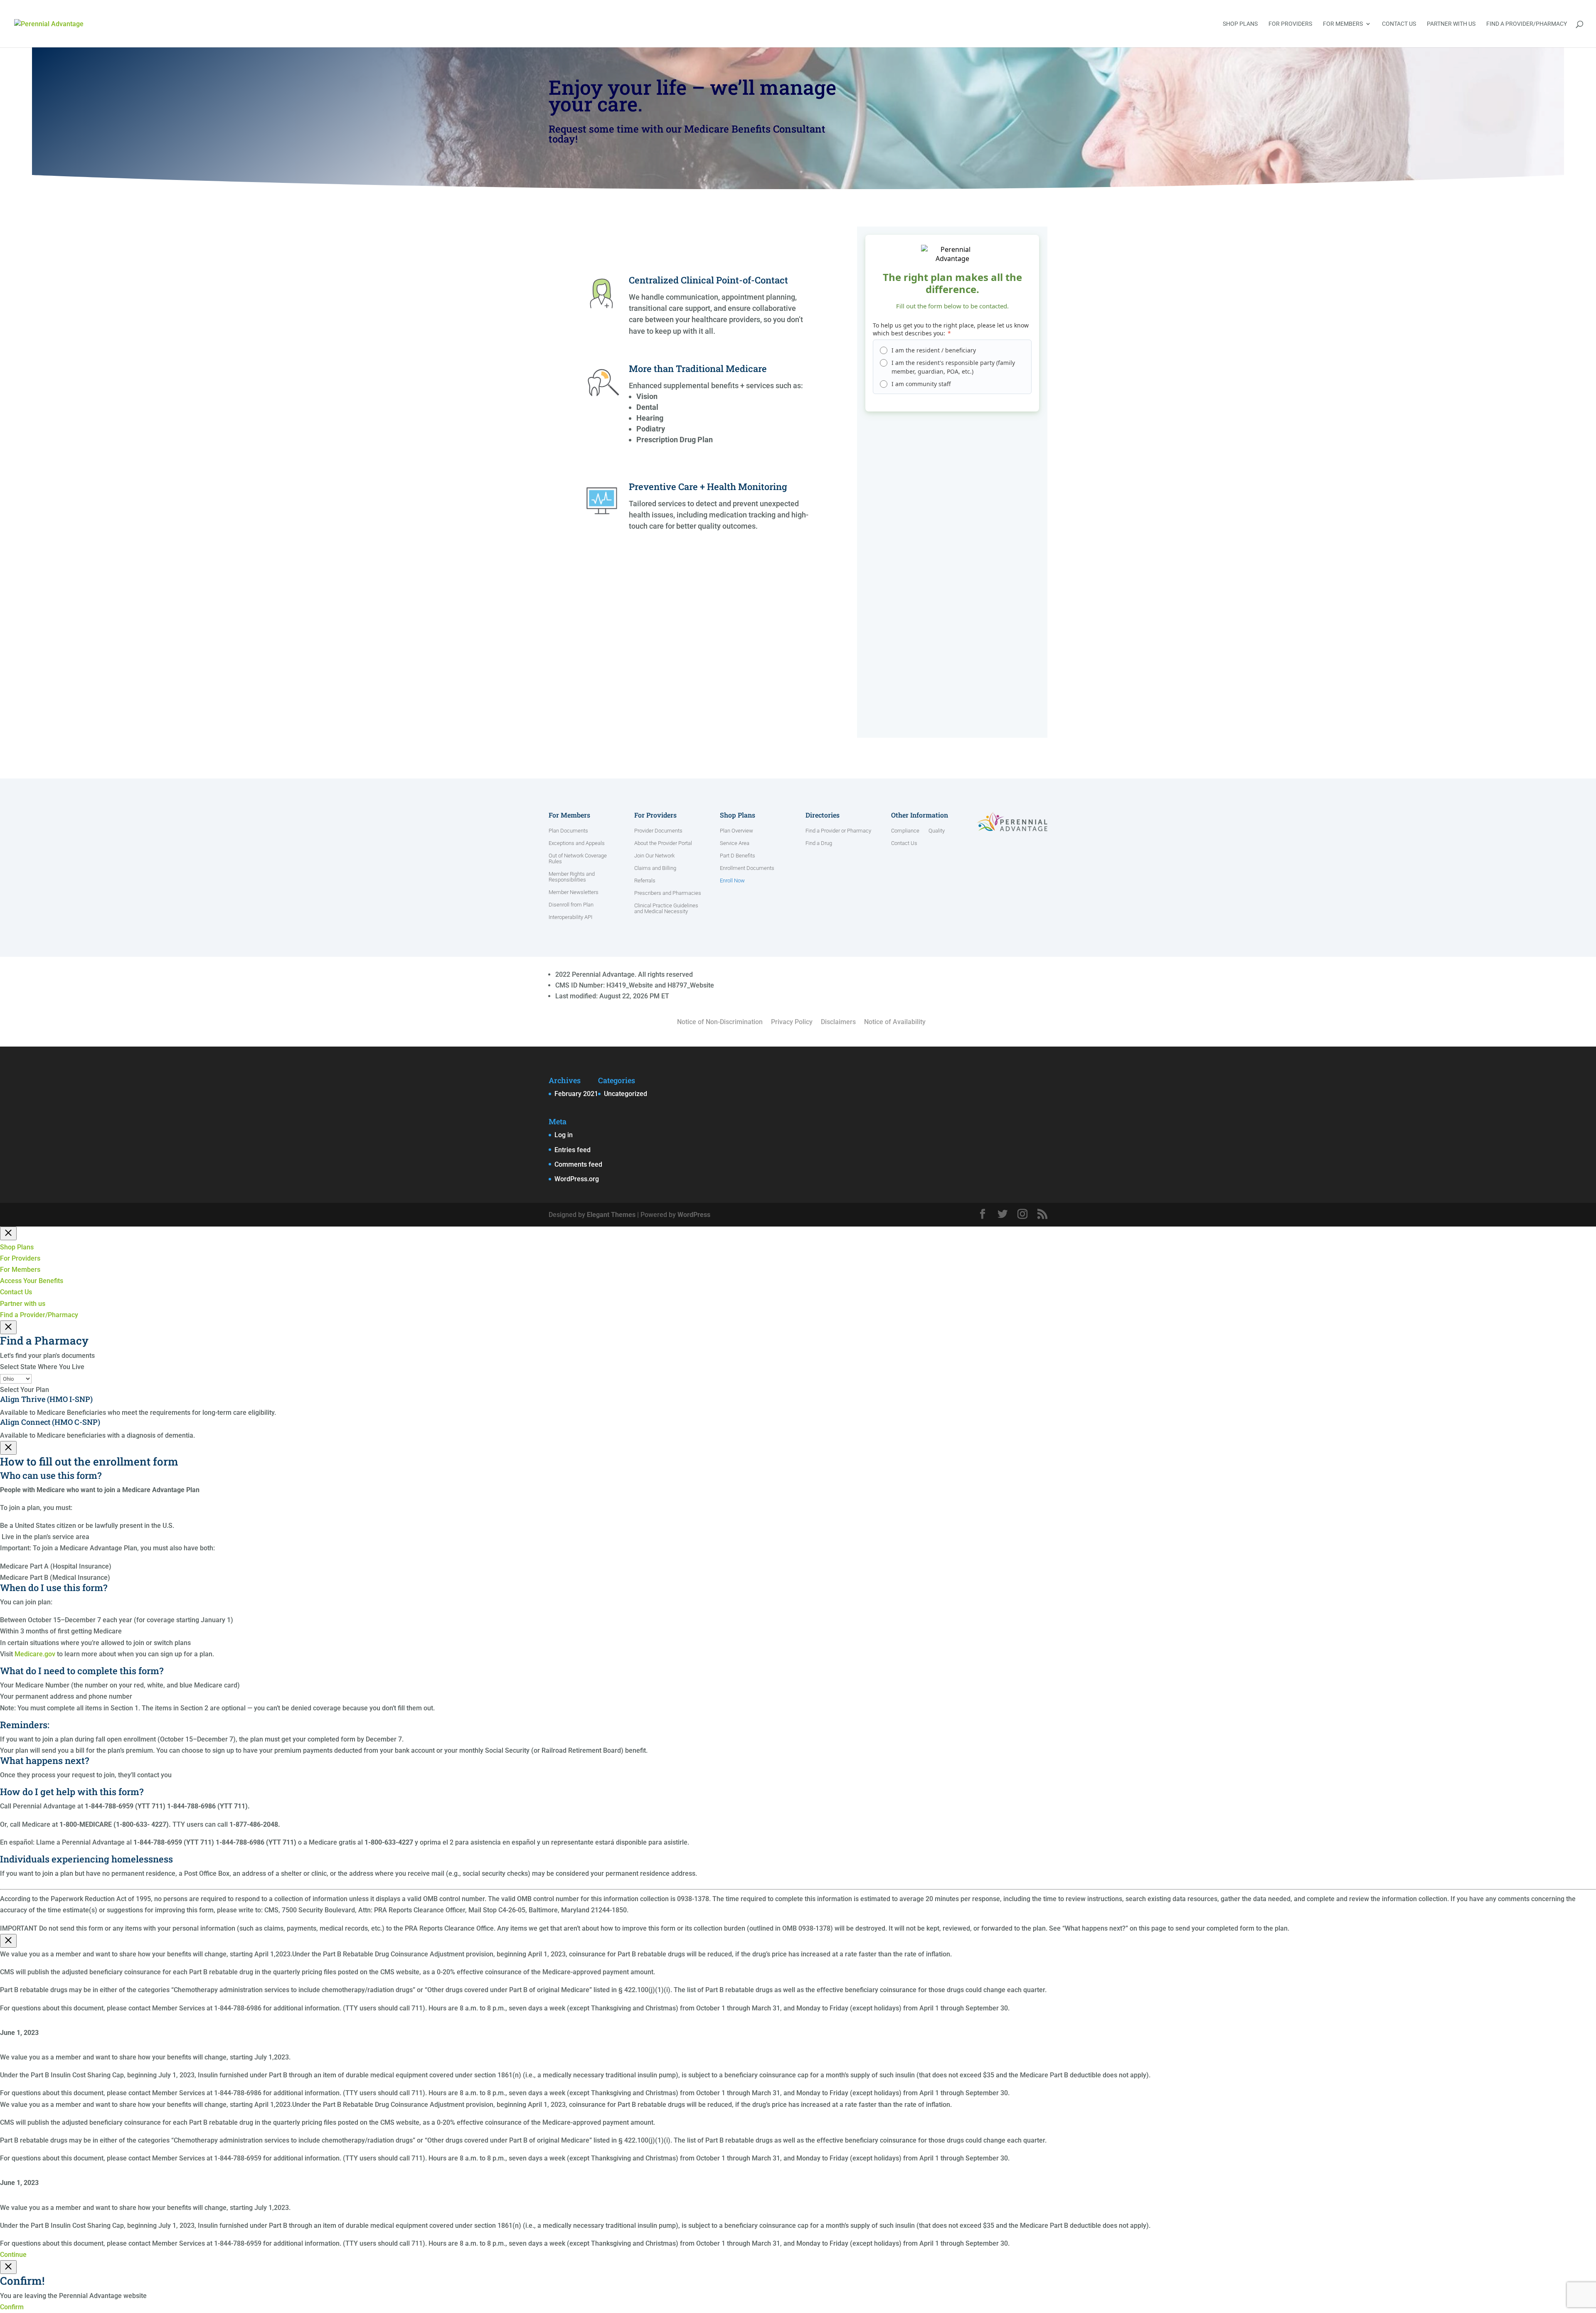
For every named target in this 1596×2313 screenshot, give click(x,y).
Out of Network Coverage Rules (578, 859)
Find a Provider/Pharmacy (1527, 24)
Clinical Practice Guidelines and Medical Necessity (666, 909)
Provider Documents (658, 831)
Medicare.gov (35, 1654)
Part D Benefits (738, 856)
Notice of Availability (895, 1022)
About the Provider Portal (663, 843)
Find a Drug (819, 843)
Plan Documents (568, 831)
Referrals (645, 881)
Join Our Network (654, 856)
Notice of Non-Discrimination (720, 1022)
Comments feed (578, 1164)
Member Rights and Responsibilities (572, 877)
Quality (937, 831)
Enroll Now (732, 881)
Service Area (735, 843)
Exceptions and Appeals (577, 843)
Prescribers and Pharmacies (668, 893)
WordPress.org (577, 1179)
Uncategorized (626, 1094)
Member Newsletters (574, 892)
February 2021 (576, 1094)
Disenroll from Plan (571, 905)
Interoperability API (570, 917)
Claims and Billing (655, 868)
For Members (1343, 24)
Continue (13, 2255)
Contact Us (1399, 24)
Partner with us (1451, 24)
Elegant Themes (611, 1215)
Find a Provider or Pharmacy (838, 831)
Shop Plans (1240, 24)
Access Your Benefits (32, 1281)
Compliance (905, 831)
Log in (564, 1135)
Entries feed (573, 1150)
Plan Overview (736, 831)
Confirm (12, 2307)
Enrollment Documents (747, 868)
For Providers (1290, 24)
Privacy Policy (792, 1022)
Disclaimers (838, 1022)
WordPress (694, 1215)
